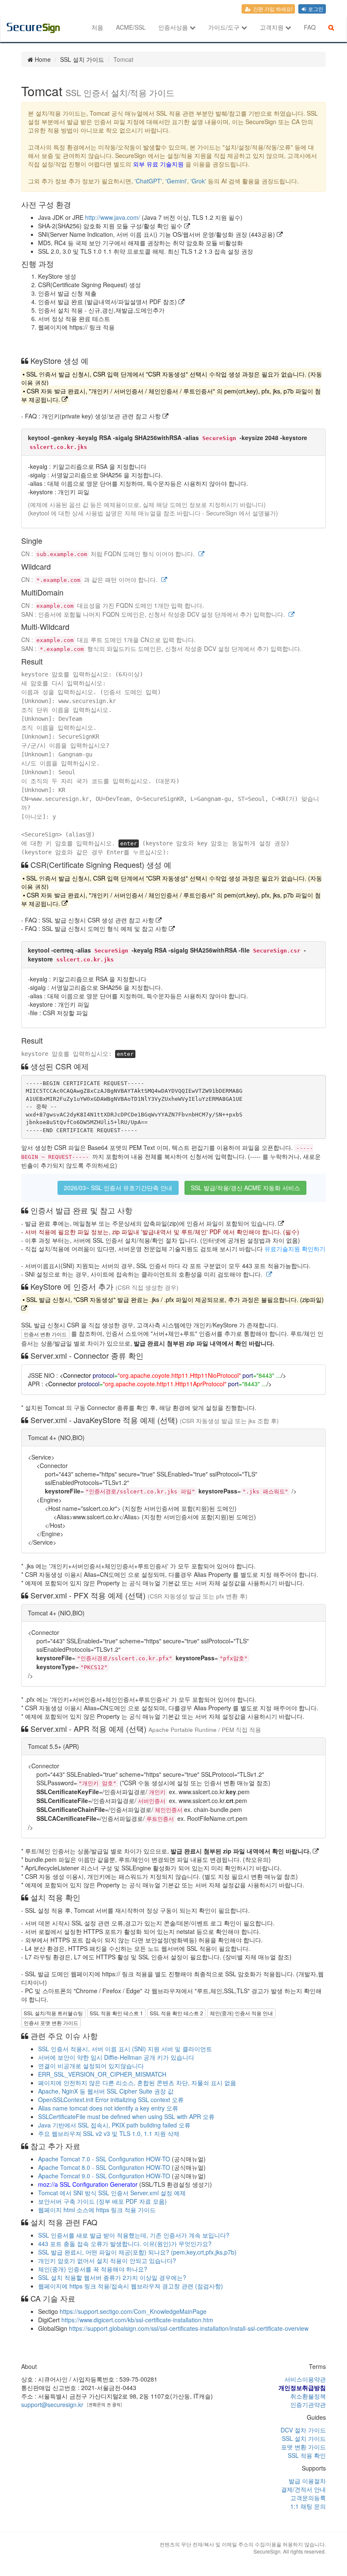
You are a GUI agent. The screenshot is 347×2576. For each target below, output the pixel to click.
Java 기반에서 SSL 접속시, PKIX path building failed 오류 (114, 2125)
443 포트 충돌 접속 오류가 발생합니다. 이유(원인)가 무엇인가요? (125, 2244)
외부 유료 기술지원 (158, 164)
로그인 (315, 9)
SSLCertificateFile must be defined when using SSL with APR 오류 (126, 2116)
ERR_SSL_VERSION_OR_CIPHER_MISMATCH (102, 2074)
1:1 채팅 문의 (308, 2506)
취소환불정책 (308, 2396)
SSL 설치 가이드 (304, 2438)
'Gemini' (176, 181)
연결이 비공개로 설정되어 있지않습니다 (91, 2066)
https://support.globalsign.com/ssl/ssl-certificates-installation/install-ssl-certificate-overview (189, 2328)
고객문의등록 (308, 2498)
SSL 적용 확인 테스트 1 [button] (116, 2013)
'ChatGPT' (148, 181)
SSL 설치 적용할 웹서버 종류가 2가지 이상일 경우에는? (112, 2277)
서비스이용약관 (305, 2379)
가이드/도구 (225, 27)
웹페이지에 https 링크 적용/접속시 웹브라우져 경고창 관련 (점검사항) (131, 2286)
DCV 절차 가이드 (303, 2430)
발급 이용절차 (307, 2481)
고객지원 (273, 27)
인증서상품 (174, 27)
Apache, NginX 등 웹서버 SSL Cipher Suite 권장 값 (106, 2091)
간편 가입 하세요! (272, 9)
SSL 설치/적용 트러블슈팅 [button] (53, 2013)
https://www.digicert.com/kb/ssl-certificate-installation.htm (137, 2320)
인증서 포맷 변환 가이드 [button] (51, 2023)
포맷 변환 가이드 (303, 2447)
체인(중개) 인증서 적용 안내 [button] (241, 2013)
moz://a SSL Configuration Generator (88, 2184)
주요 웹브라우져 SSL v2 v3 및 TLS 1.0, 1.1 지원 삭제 (109, 2133)
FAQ (310, 27)
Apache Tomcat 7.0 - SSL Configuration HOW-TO (104, 2159)
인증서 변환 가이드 (45, 1334)
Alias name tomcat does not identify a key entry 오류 (108, 2108)
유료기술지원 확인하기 (295, 1249)
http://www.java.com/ (113, 217)
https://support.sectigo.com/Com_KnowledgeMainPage (133, 2311)
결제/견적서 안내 (303, 2489)
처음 (97, 27)
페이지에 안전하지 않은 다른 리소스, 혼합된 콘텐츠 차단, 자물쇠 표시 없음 (137, 2083)
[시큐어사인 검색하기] (331, 27)
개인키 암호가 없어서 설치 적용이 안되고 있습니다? (107, 2260)
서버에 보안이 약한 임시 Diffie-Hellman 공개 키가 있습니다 (116, 2057)
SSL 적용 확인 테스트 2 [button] (176, 2013)
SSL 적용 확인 (307, 2455)
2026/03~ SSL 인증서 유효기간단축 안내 (118, 1188)
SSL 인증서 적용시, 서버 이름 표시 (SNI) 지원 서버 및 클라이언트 (125, 2049)
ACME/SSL (131, 27)
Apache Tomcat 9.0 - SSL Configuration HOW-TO (104, 2176)
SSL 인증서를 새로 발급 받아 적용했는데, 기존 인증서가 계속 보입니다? (134, 2235)
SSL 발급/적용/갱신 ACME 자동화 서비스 (245, 1188)
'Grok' (198, 181)
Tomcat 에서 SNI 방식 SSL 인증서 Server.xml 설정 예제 (112, 2193)
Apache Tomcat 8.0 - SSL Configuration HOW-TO (104, 2167)
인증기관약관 (308, 2404)
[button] (201, 554)
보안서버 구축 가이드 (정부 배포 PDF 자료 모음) (102, 2201)
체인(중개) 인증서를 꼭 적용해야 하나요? (93, 2269)
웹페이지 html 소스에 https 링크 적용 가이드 (97, 2210)
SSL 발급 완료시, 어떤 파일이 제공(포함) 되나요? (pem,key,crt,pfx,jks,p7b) (137, 2252)
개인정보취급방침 (302, 2388)
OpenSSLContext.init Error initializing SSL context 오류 (111, 2100)
